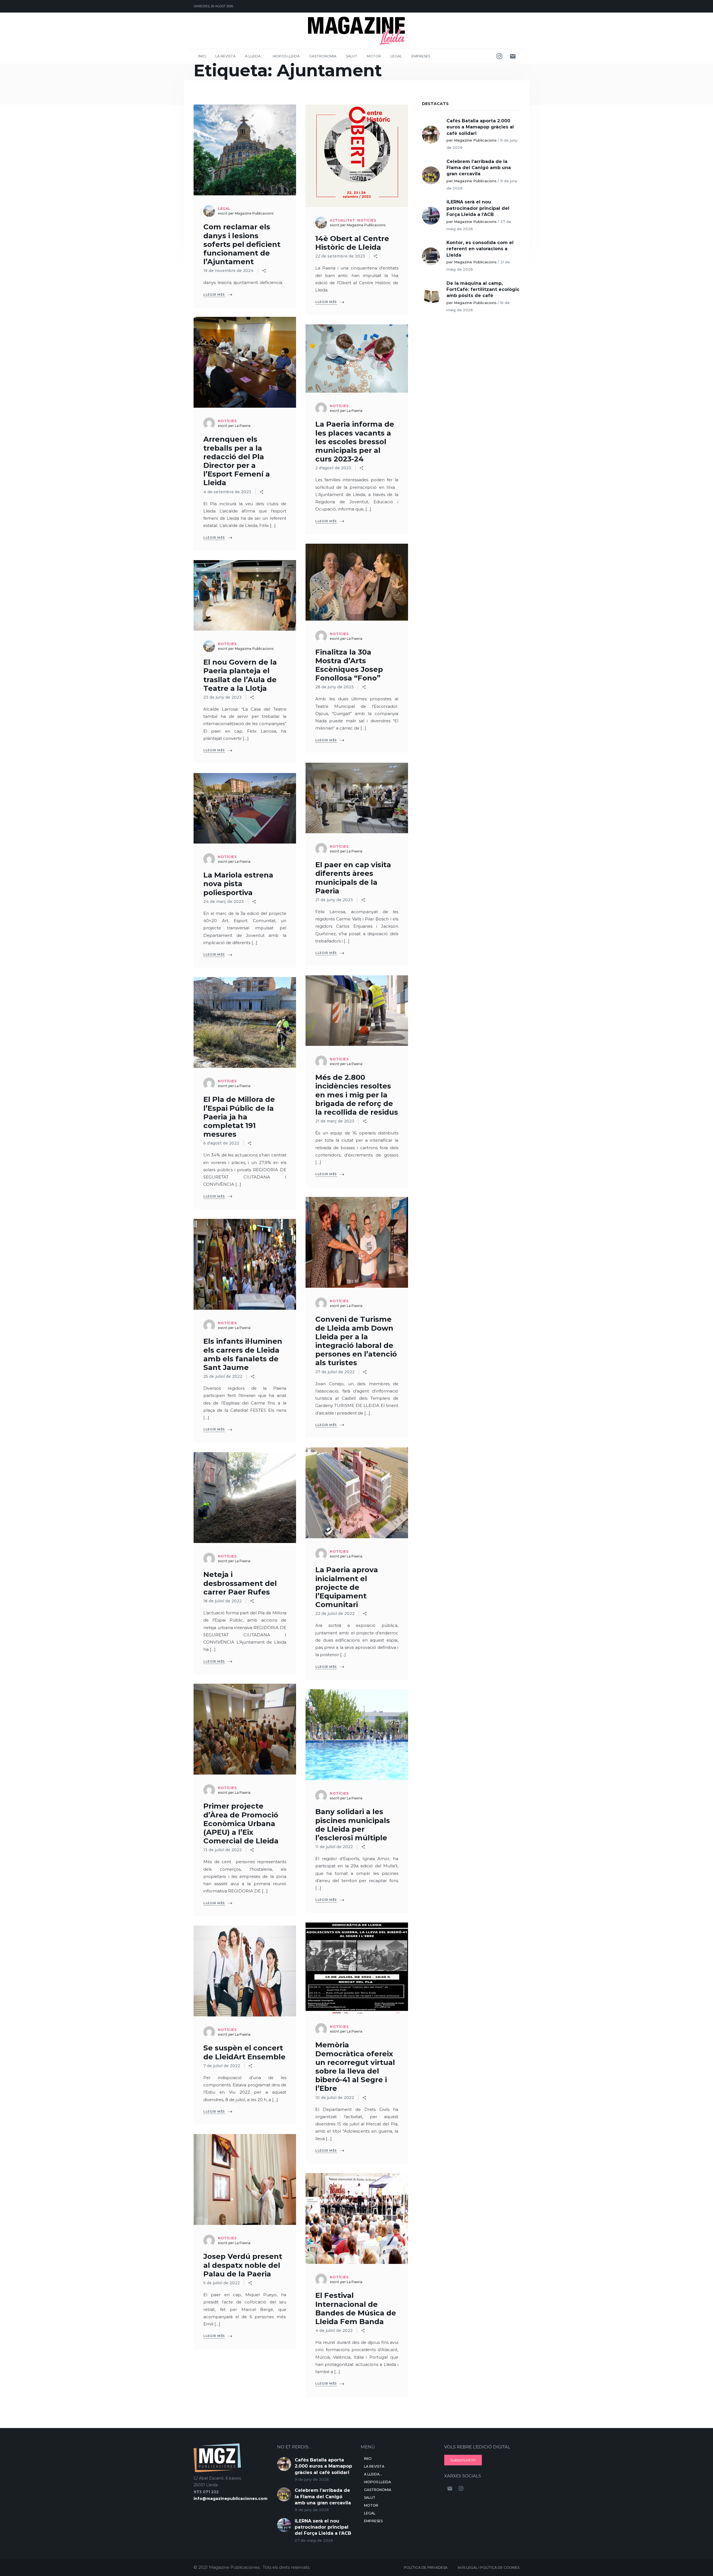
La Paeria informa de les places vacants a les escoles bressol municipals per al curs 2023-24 (355, 442)
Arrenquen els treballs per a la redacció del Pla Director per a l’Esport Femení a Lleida (237, 461)
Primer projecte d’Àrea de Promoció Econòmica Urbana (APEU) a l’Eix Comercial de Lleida (241, 1823)
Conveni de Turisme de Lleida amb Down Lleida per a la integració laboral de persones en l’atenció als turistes (356, 1341)
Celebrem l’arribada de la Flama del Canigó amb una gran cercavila (479, 168)
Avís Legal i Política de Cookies (489, 2568)
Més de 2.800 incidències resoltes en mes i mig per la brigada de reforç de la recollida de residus (357, 1095)
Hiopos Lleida (286, 56)
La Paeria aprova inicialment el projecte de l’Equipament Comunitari (347, 1587)
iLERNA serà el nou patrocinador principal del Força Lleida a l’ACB (478, 208)
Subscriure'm (463, 2460)
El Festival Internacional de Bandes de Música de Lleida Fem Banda (356, 2308)
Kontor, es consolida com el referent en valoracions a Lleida (480, 249)
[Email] (513, 56)
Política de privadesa (426, 2568)
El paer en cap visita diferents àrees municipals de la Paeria (353, 878)
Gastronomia (323, 56)
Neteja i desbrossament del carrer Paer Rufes (240, 1583)
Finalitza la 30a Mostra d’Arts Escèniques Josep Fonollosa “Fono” (349, 665)
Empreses (421, 56)
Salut (352, 56)
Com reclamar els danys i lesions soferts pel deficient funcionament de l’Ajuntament (242, 244)
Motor (374, 56)
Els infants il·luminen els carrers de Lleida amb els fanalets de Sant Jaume (243, 1354)
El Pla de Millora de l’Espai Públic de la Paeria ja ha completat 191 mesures (239, 1117)
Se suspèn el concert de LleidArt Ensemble (244, 2052)
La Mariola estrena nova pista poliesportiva (238, 884)
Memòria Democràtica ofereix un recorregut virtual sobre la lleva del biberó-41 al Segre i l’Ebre (355, 2067)
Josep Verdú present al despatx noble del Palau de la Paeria (243, 2265)
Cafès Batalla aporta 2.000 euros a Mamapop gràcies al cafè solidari (480, 127)
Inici (202, 56)
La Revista (225, 56)
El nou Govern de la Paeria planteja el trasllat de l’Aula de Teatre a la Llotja (240, 675)
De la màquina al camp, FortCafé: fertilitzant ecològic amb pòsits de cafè (483, 290)
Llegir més (214, 295)
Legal (396, 56)
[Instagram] (499, 56)
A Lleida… (254, 56)
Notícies (367, 220)
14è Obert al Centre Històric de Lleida (352, 243)
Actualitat (342, 220)
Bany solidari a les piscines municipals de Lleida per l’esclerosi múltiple (353, 1825)
